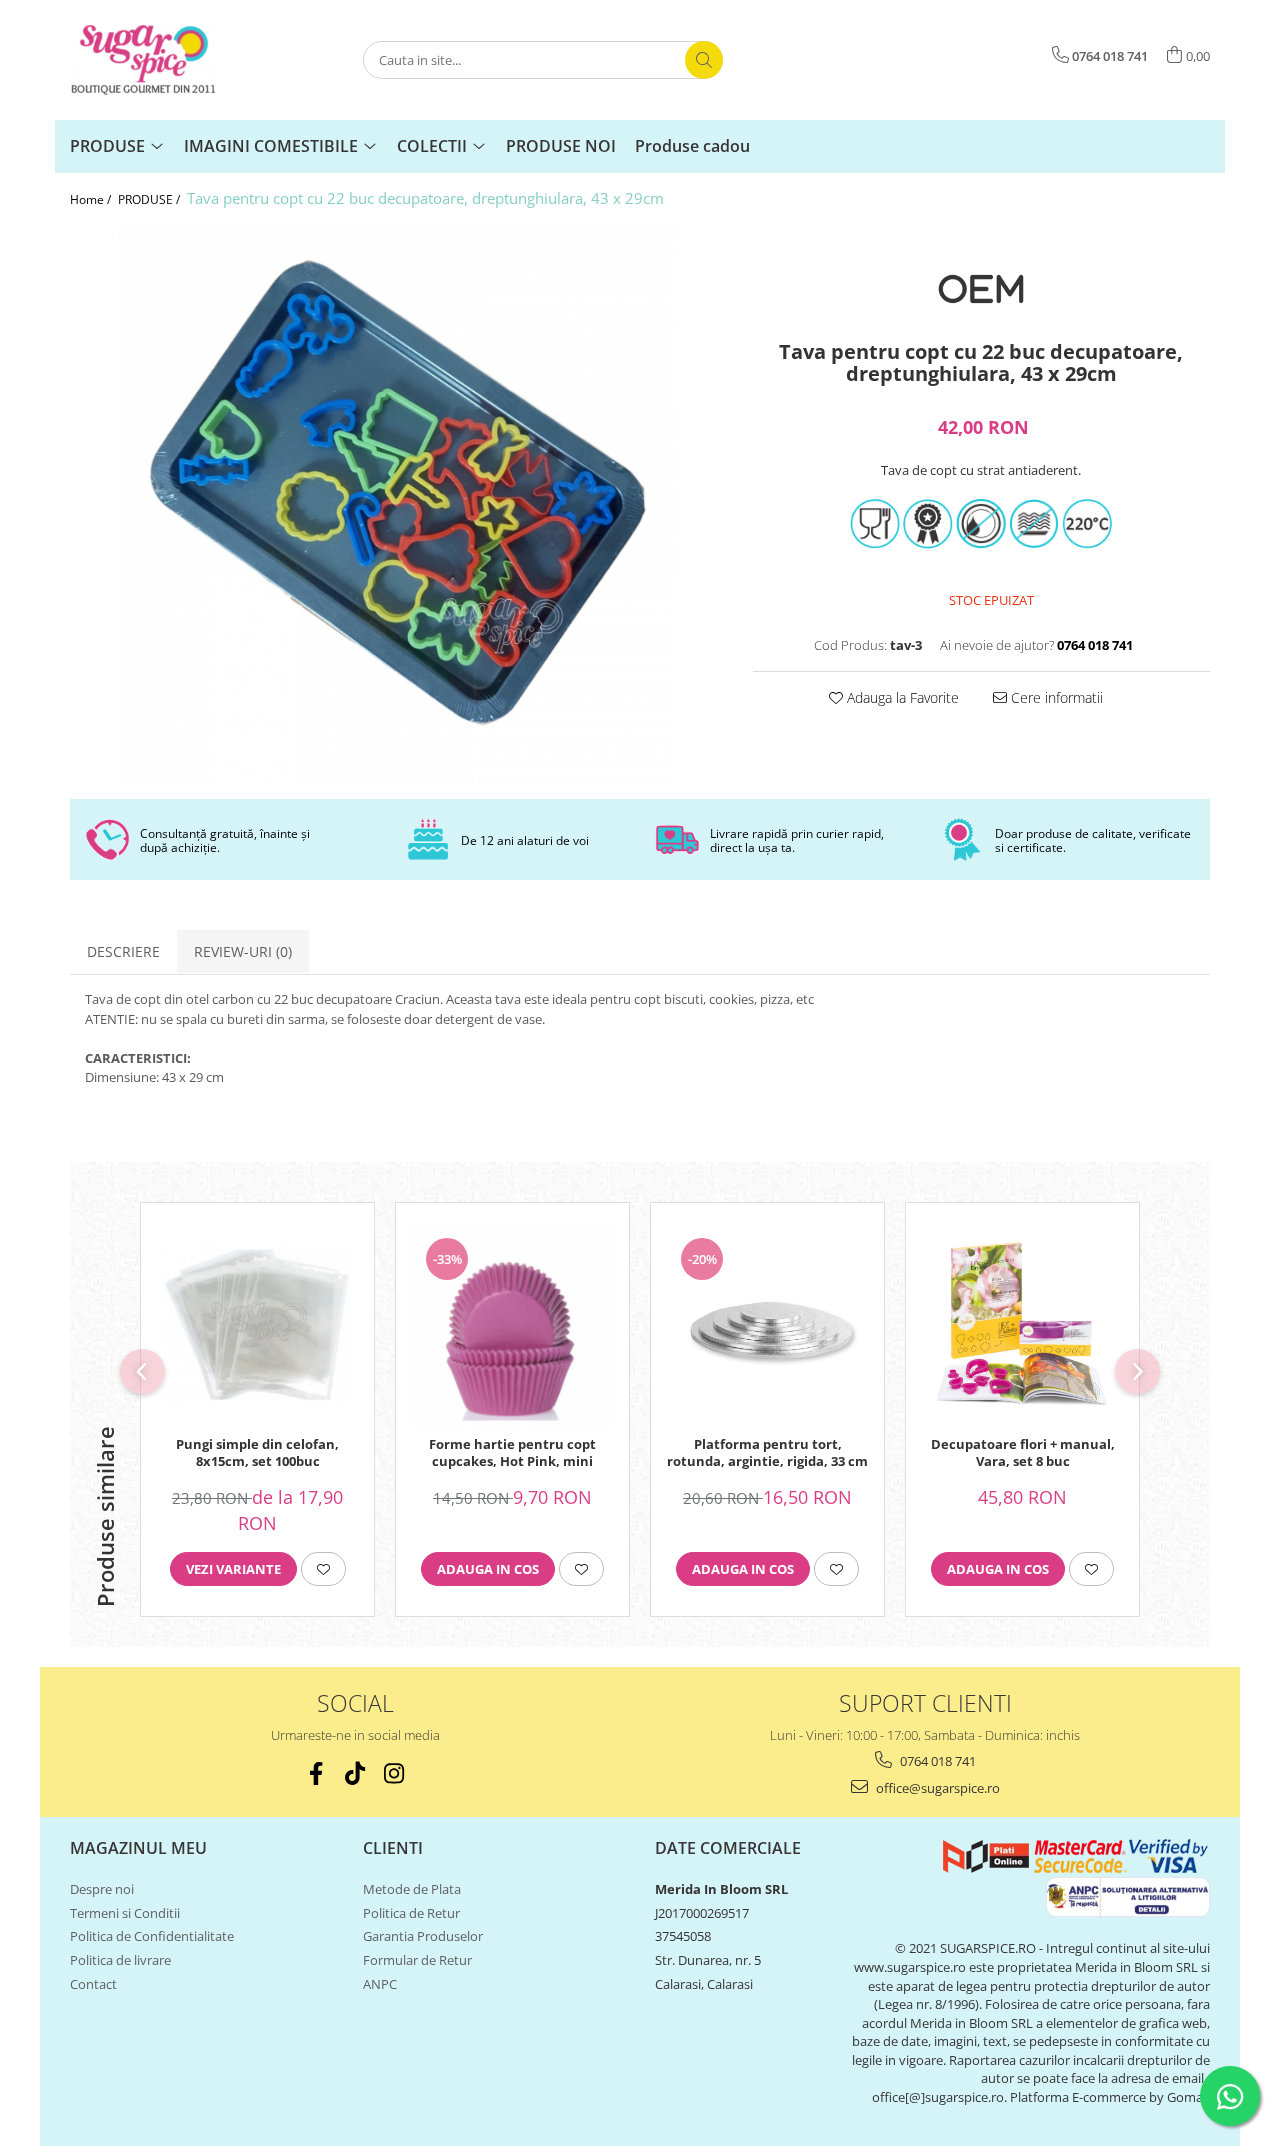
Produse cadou (692, 146)
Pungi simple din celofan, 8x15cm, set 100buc (257, 1453)
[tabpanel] (396, 504)
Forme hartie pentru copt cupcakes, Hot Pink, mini (512, 1453)
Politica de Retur (411, 1913)
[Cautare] (704, 60)
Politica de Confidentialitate (152, 1936)
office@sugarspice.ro (936, 1788)
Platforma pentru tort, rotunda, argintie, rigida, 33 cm (767, 1453)
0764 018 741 (936, 1761)
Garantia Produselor (423, 1936)
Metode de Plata (412, 1889)
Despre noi (102, 1889)
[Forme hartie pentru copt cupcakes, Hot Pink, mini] (512, 1324)
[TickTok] (355, 1773)
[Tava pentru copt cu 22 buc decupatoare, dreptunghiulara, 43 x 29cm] (396, 504)
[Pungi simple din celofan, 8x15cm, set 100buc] (257, 1324)
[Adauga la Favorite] (323, 1569)
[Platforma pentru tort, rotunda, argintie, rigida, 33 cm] (767, 1324)
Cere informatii (1055, 697)
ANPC (380, 1984)
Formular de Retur (417, 1960)
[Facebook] (316, 1773)
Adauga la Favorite (901, 697)
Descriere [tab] (123, 951)
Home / (92, 199)
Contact (93, 1984)
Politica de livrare (120, 1960)
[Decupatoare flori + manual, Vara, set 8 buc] (1022, 1324)
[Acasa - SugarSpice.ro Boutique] (170, 60)
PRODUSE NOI (561, 146)
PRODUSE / (150, 199)
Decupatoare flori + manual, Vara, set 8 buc (1023, 1453)
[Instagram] (394, 1773)
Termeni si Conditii (125, 1913)
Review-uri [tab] (243, 951)
